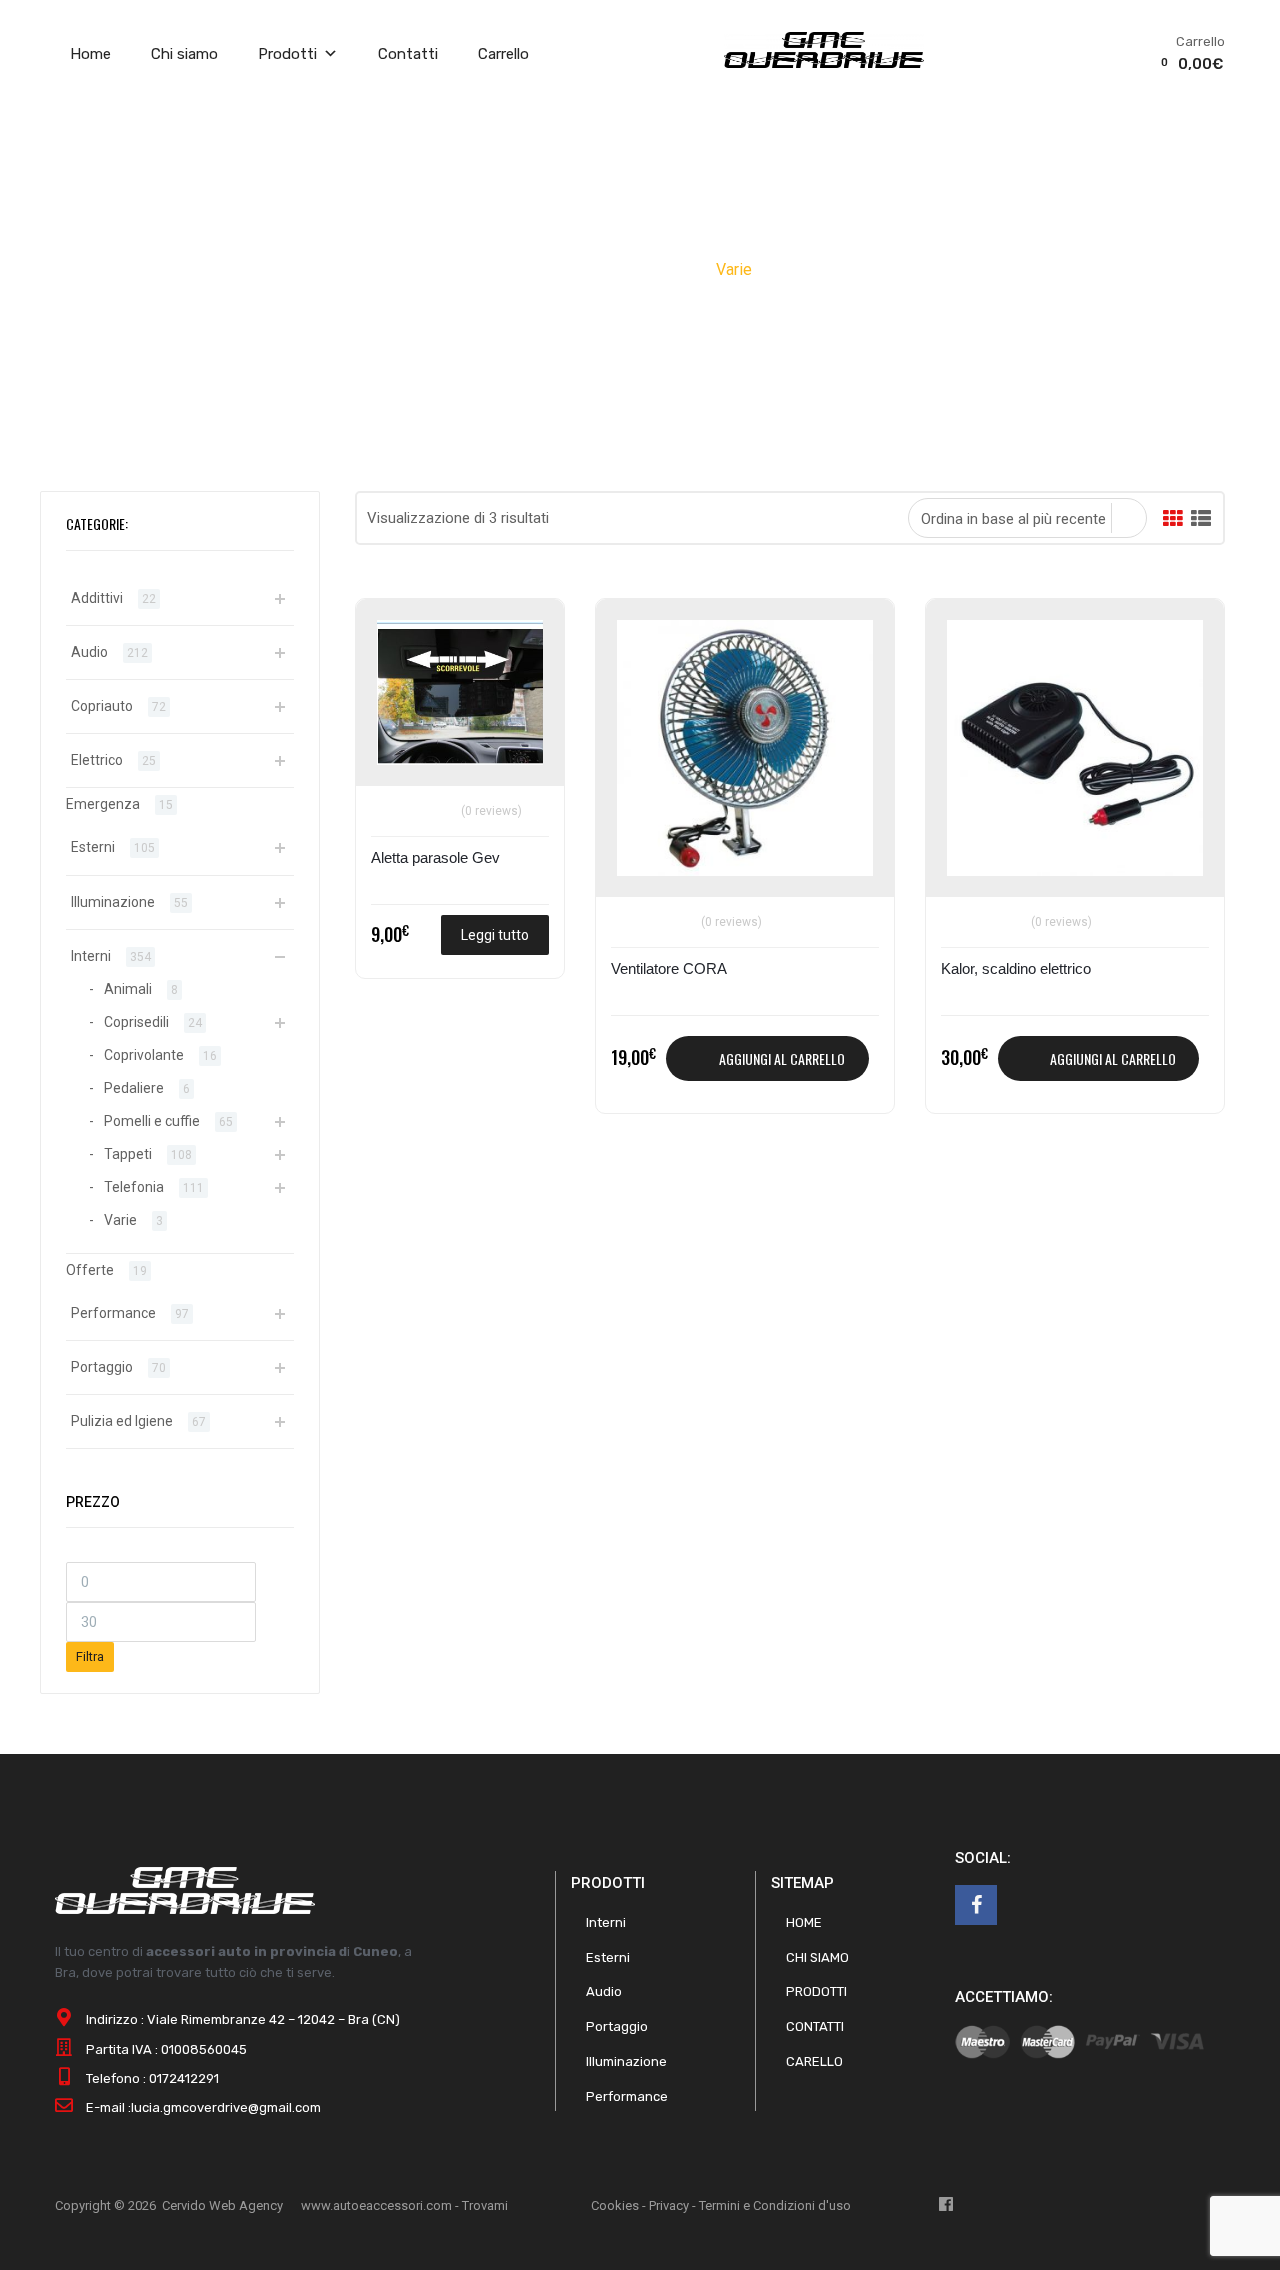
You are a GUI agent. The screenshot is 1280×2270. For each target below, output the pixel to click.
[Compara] (395, 669)
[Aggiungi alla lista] (395, 636)
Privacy (669, 2205)
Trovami (485, 2205)
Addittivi (97, 598)
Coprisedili (136, 1022)
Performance (113, 1313)
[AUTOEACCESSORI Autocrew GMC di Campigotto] (824, 63)
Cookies (615, 2205)
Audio (89, 652)
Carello (814, 2061)
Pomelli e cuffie (152, 1121)
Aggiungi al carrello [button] (782, 1058)
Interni (679, 269)
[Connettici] (976, 1905)
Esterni (93, 847)
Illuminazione (113, 902)
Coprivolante (144, 1055)
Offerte (90, 1270)
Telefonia (134, 1187)
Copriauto (102, 706)
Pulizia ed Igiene (122, 1421)
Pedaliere (134, 1088)
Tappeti (128, 1154)
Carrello (503, 54)
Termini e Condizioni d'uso (775, 2205)
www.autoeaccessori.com (376, 2205)
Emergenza (103, 804)
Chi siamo (184, 54)
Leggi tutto (495, 935)
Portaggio (102, 1367)
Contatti (408, 54)
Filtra (90, 1656)
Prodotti (287, 54)
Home (90, 54)
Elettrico (97, 760)
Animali (128, 989)
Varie (120, 1220)
